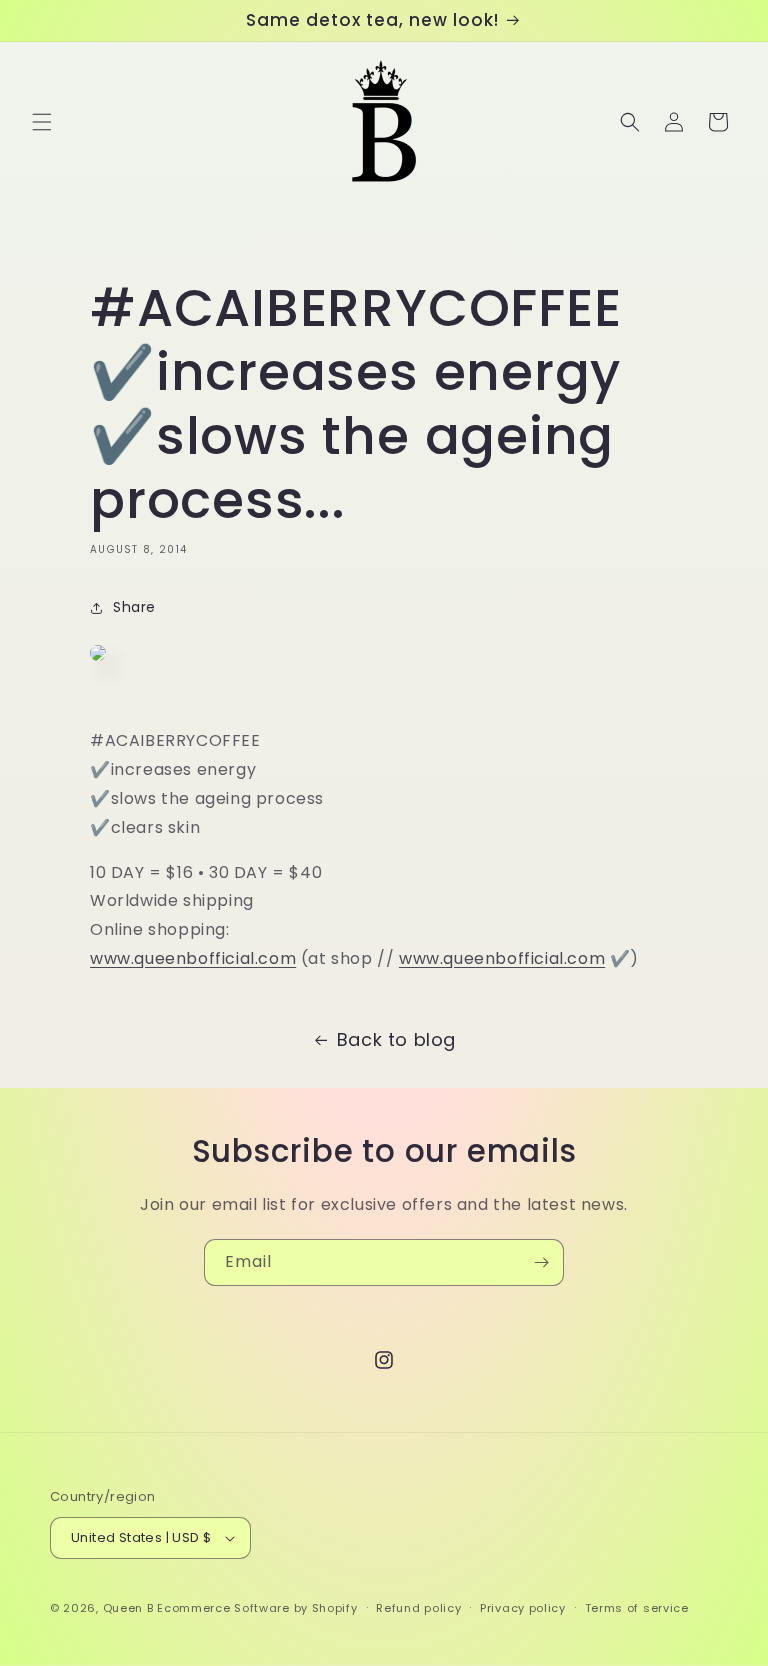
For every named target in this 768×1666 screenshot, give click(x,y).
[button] (42, 122)
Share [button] (134, 607)
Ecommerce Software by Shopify (257, 1608)
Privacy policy (523, 1608)
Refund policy (418, 1608)
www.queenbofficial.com (193, 958)
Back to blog (396, 1039)
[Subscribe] (541, 1262)
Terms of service (637, 1608)
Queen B (128, 1608)
